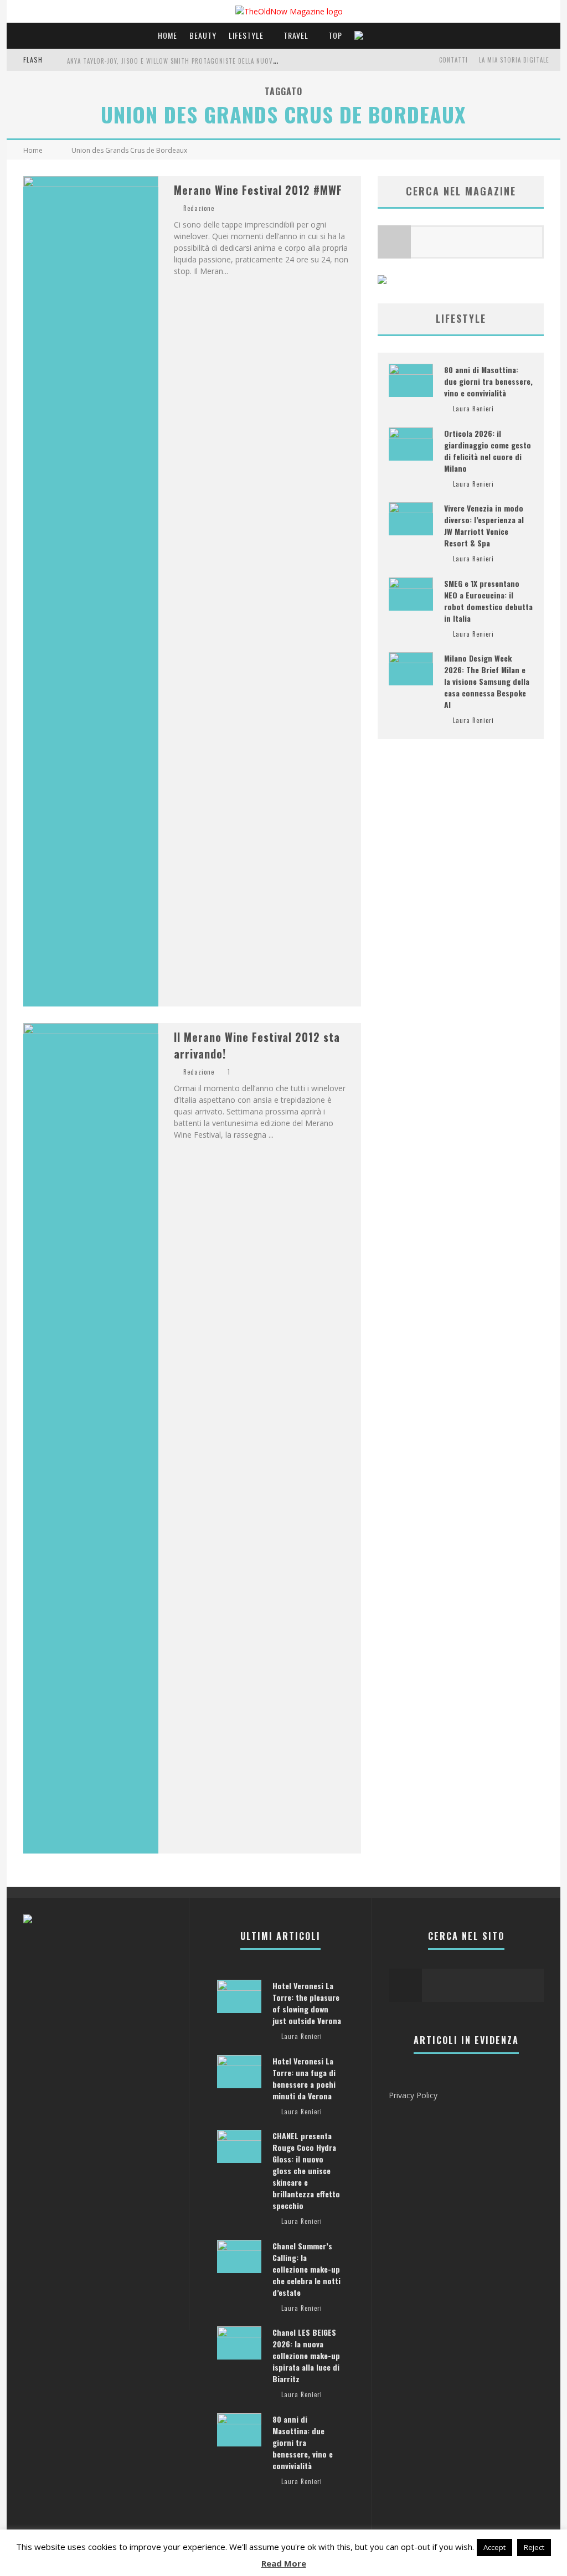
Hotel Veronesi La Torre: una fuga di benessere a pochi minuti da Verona (304, 2078)
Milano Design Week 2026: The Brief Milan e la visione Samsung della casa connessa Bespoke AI (487, 681)
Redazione (199, 208)
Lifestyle (246, 35)
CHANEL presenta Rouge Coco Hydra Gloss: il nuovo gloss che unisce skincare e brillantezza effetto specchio (306, 2170)
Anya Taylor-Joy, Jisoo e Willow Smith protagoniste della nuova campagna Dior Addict (207, 61)
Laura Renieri (473, 409)
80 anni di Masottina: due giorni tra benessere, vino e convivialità (488, 381)
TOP (335, 35)
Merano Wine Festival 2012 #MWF (258, 190)
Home (167, 35)
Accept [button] (494, 2547)
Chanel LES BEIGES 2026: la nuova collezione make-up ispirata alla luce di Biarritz (306, 2355)
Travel (296, 35)
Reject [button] (534, 2547)
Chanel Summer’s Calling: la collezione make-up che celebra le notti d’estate (306, 2269)
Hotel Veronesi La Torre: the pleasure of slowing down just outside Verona (307, 2003)
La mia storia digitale (514, 60)
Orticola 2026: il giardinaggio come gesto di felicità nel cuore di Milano (488, 451)
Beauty (203, 35)
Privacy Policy (413, 2095)
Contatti (453, 60)
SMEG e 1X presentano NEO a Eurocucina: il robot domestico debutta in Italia (488, 601)
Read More (284, 2563)
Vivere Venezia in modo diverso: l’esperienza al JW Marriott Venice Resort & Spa (484, 525)
